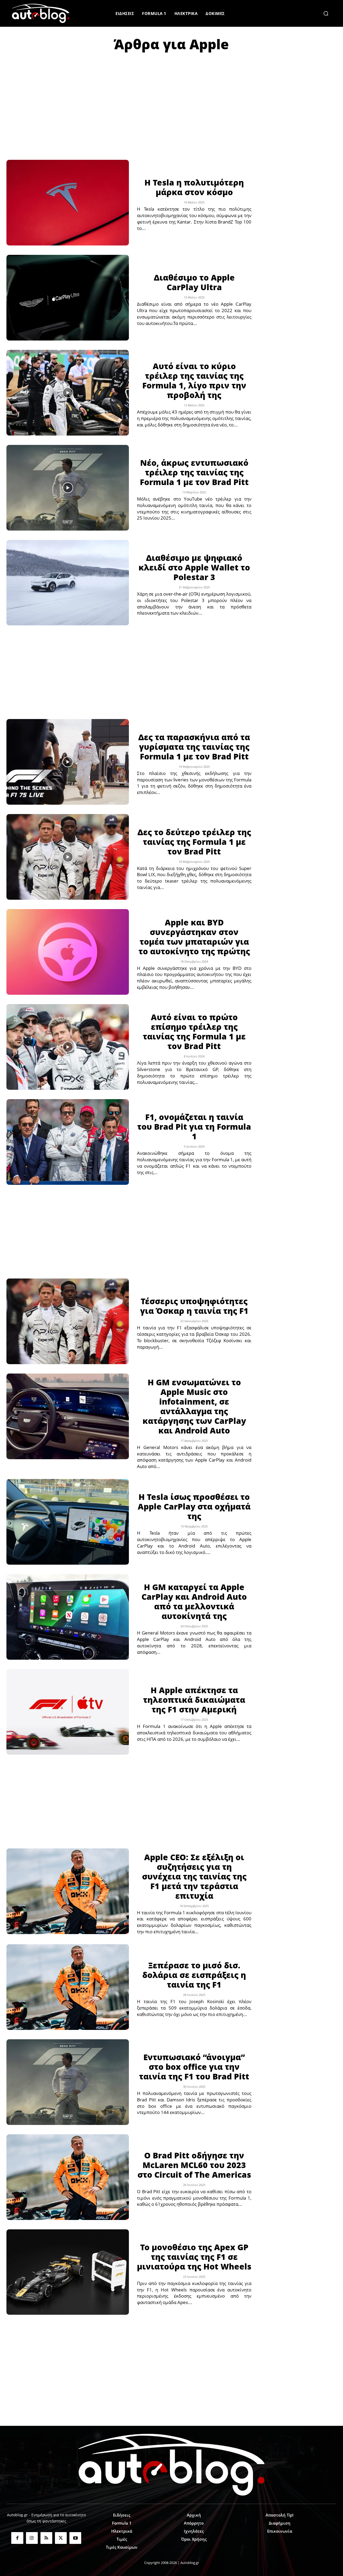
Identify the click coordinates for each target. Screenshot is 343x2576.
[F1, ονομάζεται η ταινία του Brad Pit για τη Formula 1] (68, 1142)
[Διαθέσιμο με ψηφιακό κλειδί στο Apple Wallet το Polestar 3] (68, 583)
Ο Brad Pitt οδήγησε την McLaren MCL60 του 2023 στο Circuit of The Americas (194, 2165)
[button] (326, 13)
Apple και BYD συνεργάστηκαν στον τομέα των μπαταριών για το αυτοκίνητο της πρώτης (194, 937)
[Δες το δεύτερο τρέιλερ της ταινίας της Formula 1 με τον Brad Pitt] (68, 857)
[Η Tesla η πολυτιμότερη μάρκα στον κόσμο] (68, 203)
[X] (61, 2538)
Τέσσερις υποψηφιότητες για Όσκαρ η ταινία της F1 (194, 1306)
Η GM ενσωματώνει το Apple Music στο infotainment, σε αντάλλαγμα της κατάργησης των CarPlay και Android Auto (194, 1406)
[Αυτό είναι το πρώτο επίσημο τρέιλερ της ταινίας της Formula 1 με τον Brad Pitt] (68, 1047)
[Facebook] (17, 2538)
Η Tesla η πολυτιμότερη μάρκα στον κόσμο (194, 187)
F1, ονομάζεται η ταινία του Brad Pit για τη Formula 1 (194, 1127)
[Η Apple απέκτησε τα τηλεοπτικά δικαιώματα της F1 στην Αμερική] (68, 1712)
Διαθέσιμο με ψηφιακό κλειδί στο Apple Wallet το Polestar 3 (194, 567)
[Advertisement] (171, 99)
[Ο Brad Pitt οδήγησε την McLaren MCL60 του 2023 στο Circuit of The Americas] (68, 2177)
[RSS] (46, 2538)
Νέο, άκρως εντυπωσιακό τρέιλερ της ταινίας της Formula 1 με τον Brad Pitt (194, 472)
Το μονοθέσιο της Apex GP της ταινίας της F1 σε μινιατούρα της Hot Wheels (194, 2257)
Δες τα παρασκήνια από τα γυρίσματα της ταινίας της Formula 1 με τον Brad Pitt (194, 747)
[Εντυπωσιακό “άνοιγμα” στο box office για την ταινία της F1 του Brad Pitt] (68, 2082)
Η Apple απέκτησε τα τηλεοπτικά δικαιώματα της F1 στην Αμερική (194, 1700)
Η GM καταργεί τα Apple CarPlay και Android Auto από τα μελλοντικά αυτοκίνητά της (194, 1601)
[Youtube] (75, 2538)
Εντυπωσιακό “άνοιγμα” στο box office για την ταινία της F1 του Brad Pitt (194, 2067)
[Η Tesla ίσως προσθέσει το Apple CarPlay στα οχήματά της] (68, 1522)
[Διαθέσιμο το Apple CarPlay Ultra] (68, 298)
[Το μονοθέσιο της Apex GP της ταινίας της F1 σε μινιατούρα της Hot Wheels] (68, 2272)
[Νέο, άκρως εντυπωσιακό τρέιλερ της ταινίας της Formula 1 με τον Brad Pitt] (68, 488)
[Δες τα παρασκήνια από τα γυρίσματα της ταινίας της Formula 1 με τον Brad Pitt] (68, 762)
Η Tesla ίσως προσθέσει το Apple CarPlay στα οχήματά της (194, 1506)
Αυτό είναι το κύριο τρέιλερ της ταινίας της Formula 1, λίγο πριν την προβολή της (194, 381)
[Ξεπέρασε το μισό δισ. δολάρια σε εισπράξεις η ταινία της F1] (68, 1987)
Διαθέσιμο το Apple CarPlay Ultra (194, 282)
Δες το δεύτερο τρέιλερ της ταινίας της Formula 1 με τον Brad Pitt (194, 842)
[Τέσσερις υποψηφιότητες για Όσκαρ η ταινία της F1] (68, 1321)
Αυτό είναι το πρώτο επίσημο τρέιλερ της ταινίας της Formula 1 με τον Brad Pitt (194, 1032)
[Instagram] (32, 2538)
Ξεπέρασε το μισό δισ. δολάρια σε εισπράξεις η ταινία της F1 (194, 1975)
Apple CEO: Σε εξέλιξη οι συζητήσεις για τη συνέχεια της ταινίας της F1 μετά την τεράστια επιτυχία (194, 1876)
